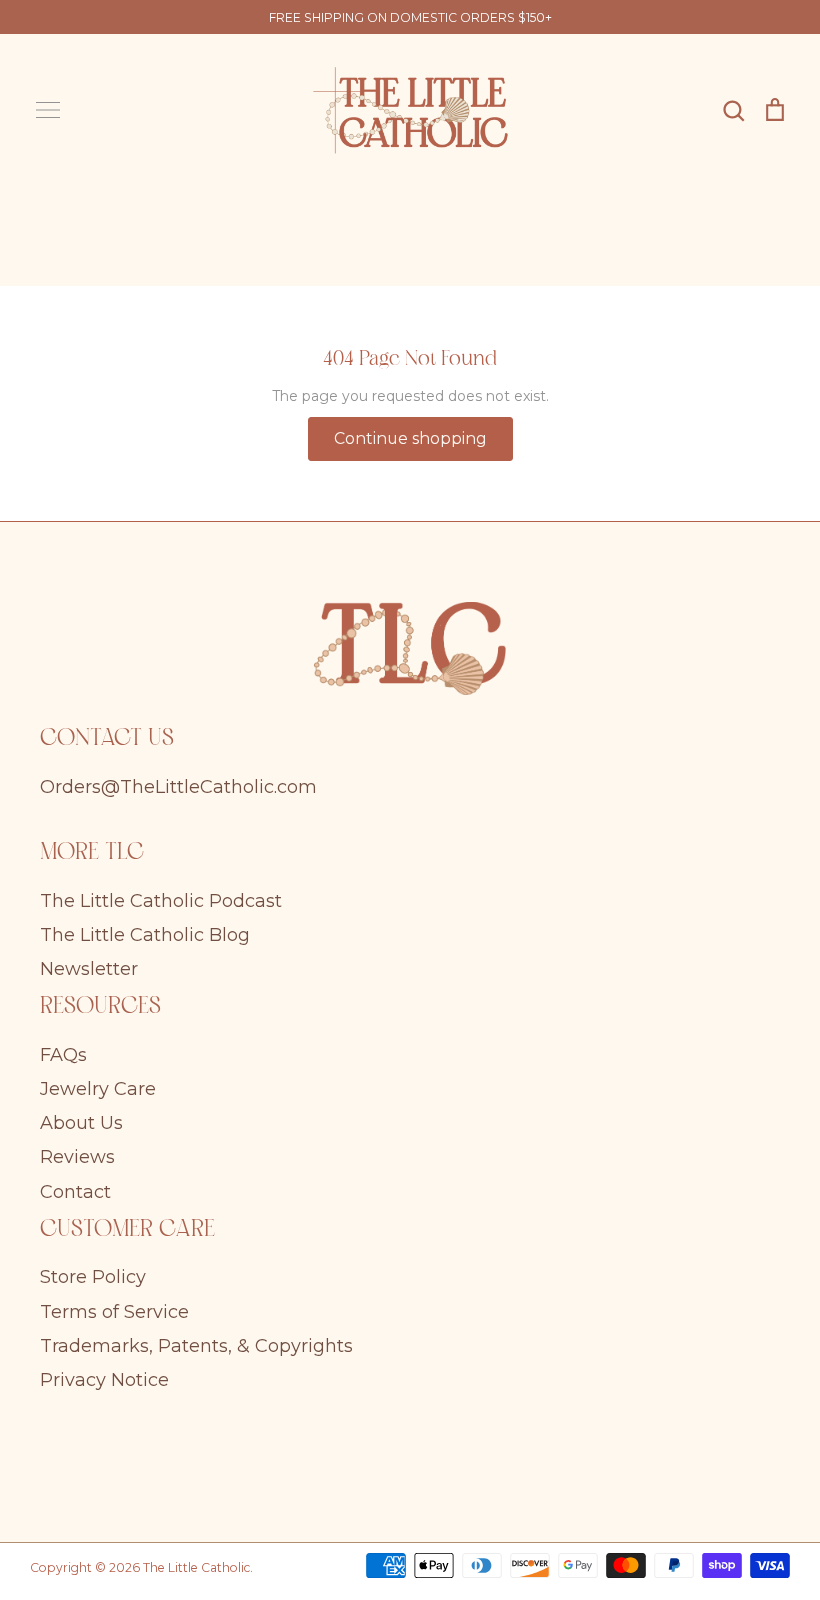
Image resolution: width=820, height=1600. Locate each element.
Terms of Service (114, 1312)
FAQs (63, 1055)
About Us (81, 1123)
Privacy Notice (104, 1380)
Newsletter (89, 969)
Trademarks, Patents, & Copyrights (196, 1346)
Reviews (77, 1157)
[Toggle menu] (48, 110)
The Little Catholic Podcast (161, 901)
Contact (75, 1192)
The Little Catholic (196, 1567)
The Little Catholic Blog (145, 935)
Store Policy (93, 1277)
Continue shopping (410, 438)
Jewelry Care (98, 1089)
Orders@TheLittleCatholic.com (178, 787)
